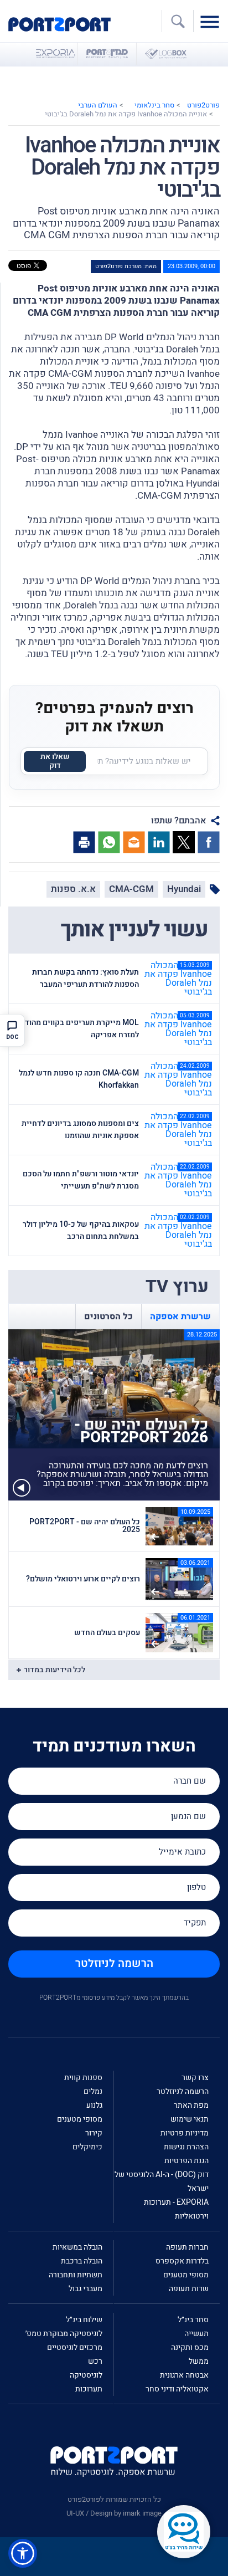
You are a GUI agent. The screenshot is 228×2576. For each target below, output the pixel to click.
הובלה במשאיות (77, 2247)
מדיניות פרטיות (185, 2133)
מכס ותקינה (190, 2347)
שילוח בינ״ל (84, 2320)
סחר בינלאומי (154, 105)
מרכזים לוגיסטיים (75, 2347)
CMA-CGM (131, 889)
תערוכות (89, 2389)
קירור (94, 2133)
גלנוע (94, 2105)
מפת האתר (191, 2105)
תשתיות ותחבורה (76, 2275)
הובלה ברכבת (82, 2261)
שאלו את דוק (55, 761)
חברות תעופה (187, 2247)
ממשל (199, 2361)
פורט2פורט (203, 105)
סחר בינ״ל (193, 2320)
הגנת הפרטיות (186, 2161)
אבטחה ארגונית (184, 2375)
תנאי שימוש (190, 2119)
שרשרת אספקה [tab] (180, 1317)
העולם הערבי (98, 105)
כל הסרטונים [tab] (108, 1317)
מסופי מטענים (80, 2119)
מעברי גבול (85, 2289)
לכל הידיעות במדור (55, 1670)
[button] (23, 2553)
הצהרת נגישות (186, 2147)
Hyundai (184, 889)
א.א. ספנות (73, 889)
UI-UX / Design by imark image (114, 2513)
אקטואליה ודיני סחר (177, 2389)
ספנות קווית (83, 2078)
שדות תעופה (189, 2289)
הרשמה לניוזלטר (114, 1963)
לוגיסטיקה (86, 2375)
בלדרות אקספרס (182, 2261)
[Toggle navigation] (213, 21)
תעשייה (196, 2334)
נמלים (93, 2091)
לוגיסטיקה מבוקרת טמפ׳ (64, 2334)
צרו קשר (195, 2078)
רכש (95, 2361)
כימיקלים (87, 2147)
